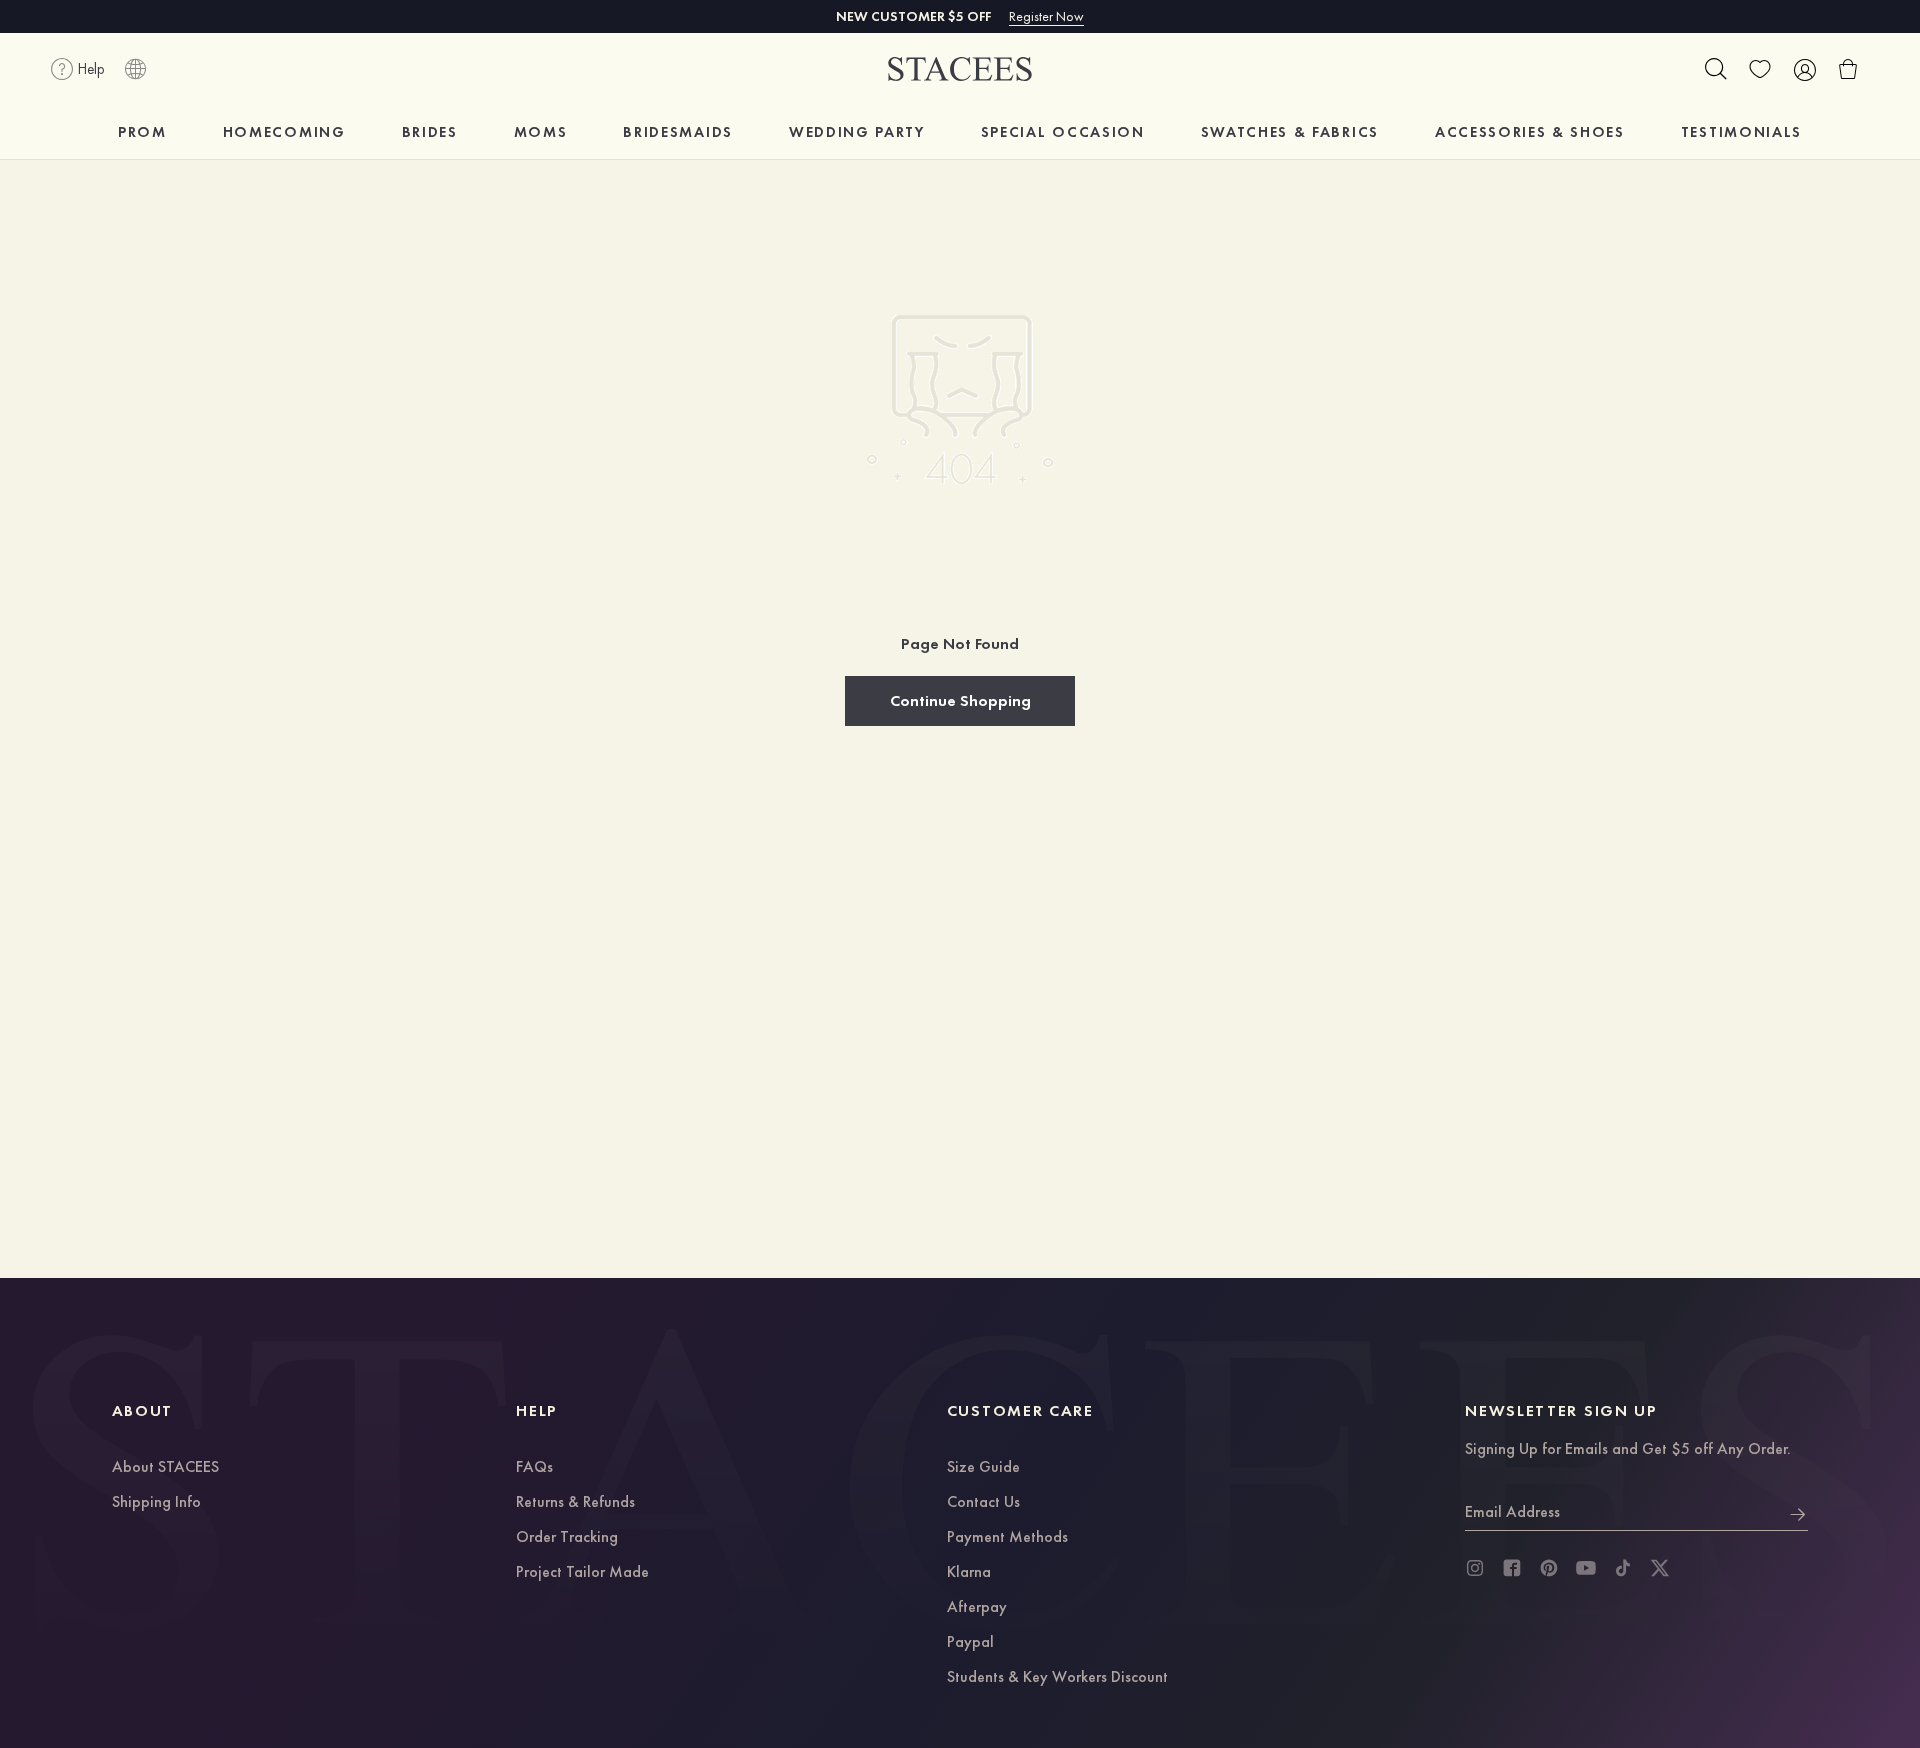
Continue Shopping (960, 700)
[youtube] (1586, 1568)
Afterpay (977, 1608)
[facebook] (1512, 1568)
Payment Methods (1007, 1538)
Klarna (969, 1573)
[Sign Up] (1798, 1512)
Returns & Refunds (575, 1503)
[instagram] (1475, 1568)
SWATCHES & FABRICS (1290, 132)
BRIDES (430, 132)
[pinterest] (1549, 1568)
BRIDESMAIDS (677, 132)
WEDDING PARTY (857, 132)
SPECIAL (1063, 132)
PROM (142, 132)
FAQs (534, 1468)
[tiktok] (1623, 1568)
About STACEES (165, 1468)
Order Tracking (567, 1538)
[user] (1804, 69)
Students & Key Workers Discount (1057, 1678)
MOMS (541, 132)
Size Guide (983, 1468)
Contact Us (983, 1503)
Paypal (970, 1643)
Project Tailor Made (582, 1573)
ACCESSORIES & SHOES (1530, 132)
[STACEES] (960, 69)
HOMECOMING (284, 132)
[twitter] (1660, 1568)
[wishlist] (1760, 69)
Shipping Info (156, 1503)
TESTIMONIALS (1741, 132)
